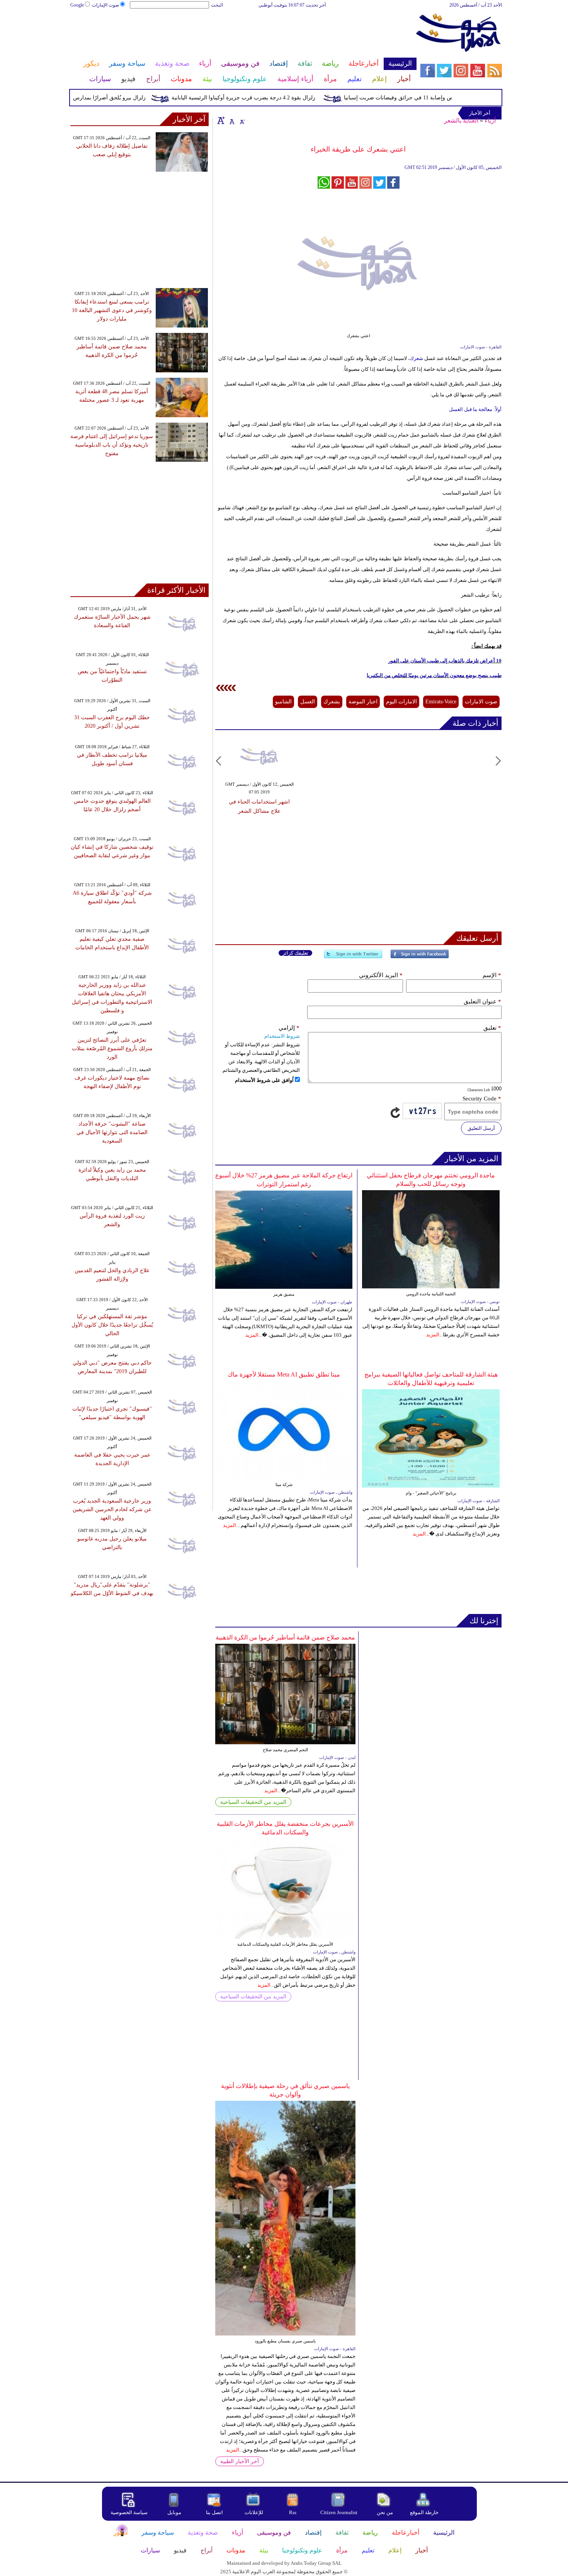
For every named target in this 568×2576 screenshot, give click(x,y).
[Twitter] (353, 957)
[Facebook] (420, 957)
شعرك (416, 358)
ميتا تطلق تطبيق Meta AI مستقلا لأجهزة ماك (284, 1374)
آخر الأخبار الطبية (240, 2461)
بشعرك (332, 702)
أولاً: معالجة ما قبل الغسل (475, 409)
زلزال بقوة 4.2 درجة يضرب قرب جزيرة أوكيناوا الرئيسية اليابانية (273, 98)
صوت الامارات (481, 702)
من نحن (385, 2512)
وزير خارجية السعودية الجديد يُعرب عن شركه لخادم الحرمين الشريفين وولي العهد (112, 1509)
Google (77, 5)
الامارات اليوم (401, 702)
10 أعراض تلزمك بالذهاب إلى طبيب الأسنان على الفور (445, 661)
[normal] (231, 120)
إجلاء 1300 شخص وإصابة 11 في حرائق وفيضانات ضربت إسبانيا (445, 98)
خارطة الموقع (424, 2512)
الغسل (308, 702)
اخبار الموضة (363, 702)
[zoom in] (221, 120)
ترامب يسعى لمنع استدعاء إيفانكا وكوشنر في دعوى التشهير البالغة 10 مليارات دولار (112, 310)
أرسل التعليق (481, 1128)
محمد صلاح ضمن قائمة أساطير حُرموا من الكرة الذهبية (285, 1637)
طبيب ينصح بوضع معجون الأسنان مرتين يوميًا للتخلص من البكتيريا (434, 675)
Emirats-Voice (441, 702)
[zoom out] (242, 120)
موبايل (175, 2512)
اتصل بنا (214, 2512)
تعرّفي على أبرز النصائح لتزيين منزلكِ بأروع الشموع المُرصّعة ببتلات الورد (112, 1048)
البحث (217, 5)
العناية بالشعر (461, 120)
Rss (293, 2512)
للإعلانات (254, 2512)
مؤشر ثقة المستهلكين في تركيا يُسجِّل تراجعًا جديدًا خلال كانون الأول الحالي (112, 1325)
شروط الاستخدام (282, 1036)
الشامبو (283, 702)
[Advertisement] (243, 34)
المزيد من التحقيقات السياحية (253, 1802)
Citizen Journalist (339, 2512)
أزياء (490, 120)
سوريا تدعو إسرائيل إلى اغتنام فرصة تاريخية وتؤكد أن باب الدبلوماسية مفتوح (112, 445)
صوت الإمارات (105, 5)
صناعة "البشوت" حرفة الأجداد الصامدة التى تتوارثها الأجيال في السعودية (112, 1132)
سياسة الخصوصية (129, 2512)
